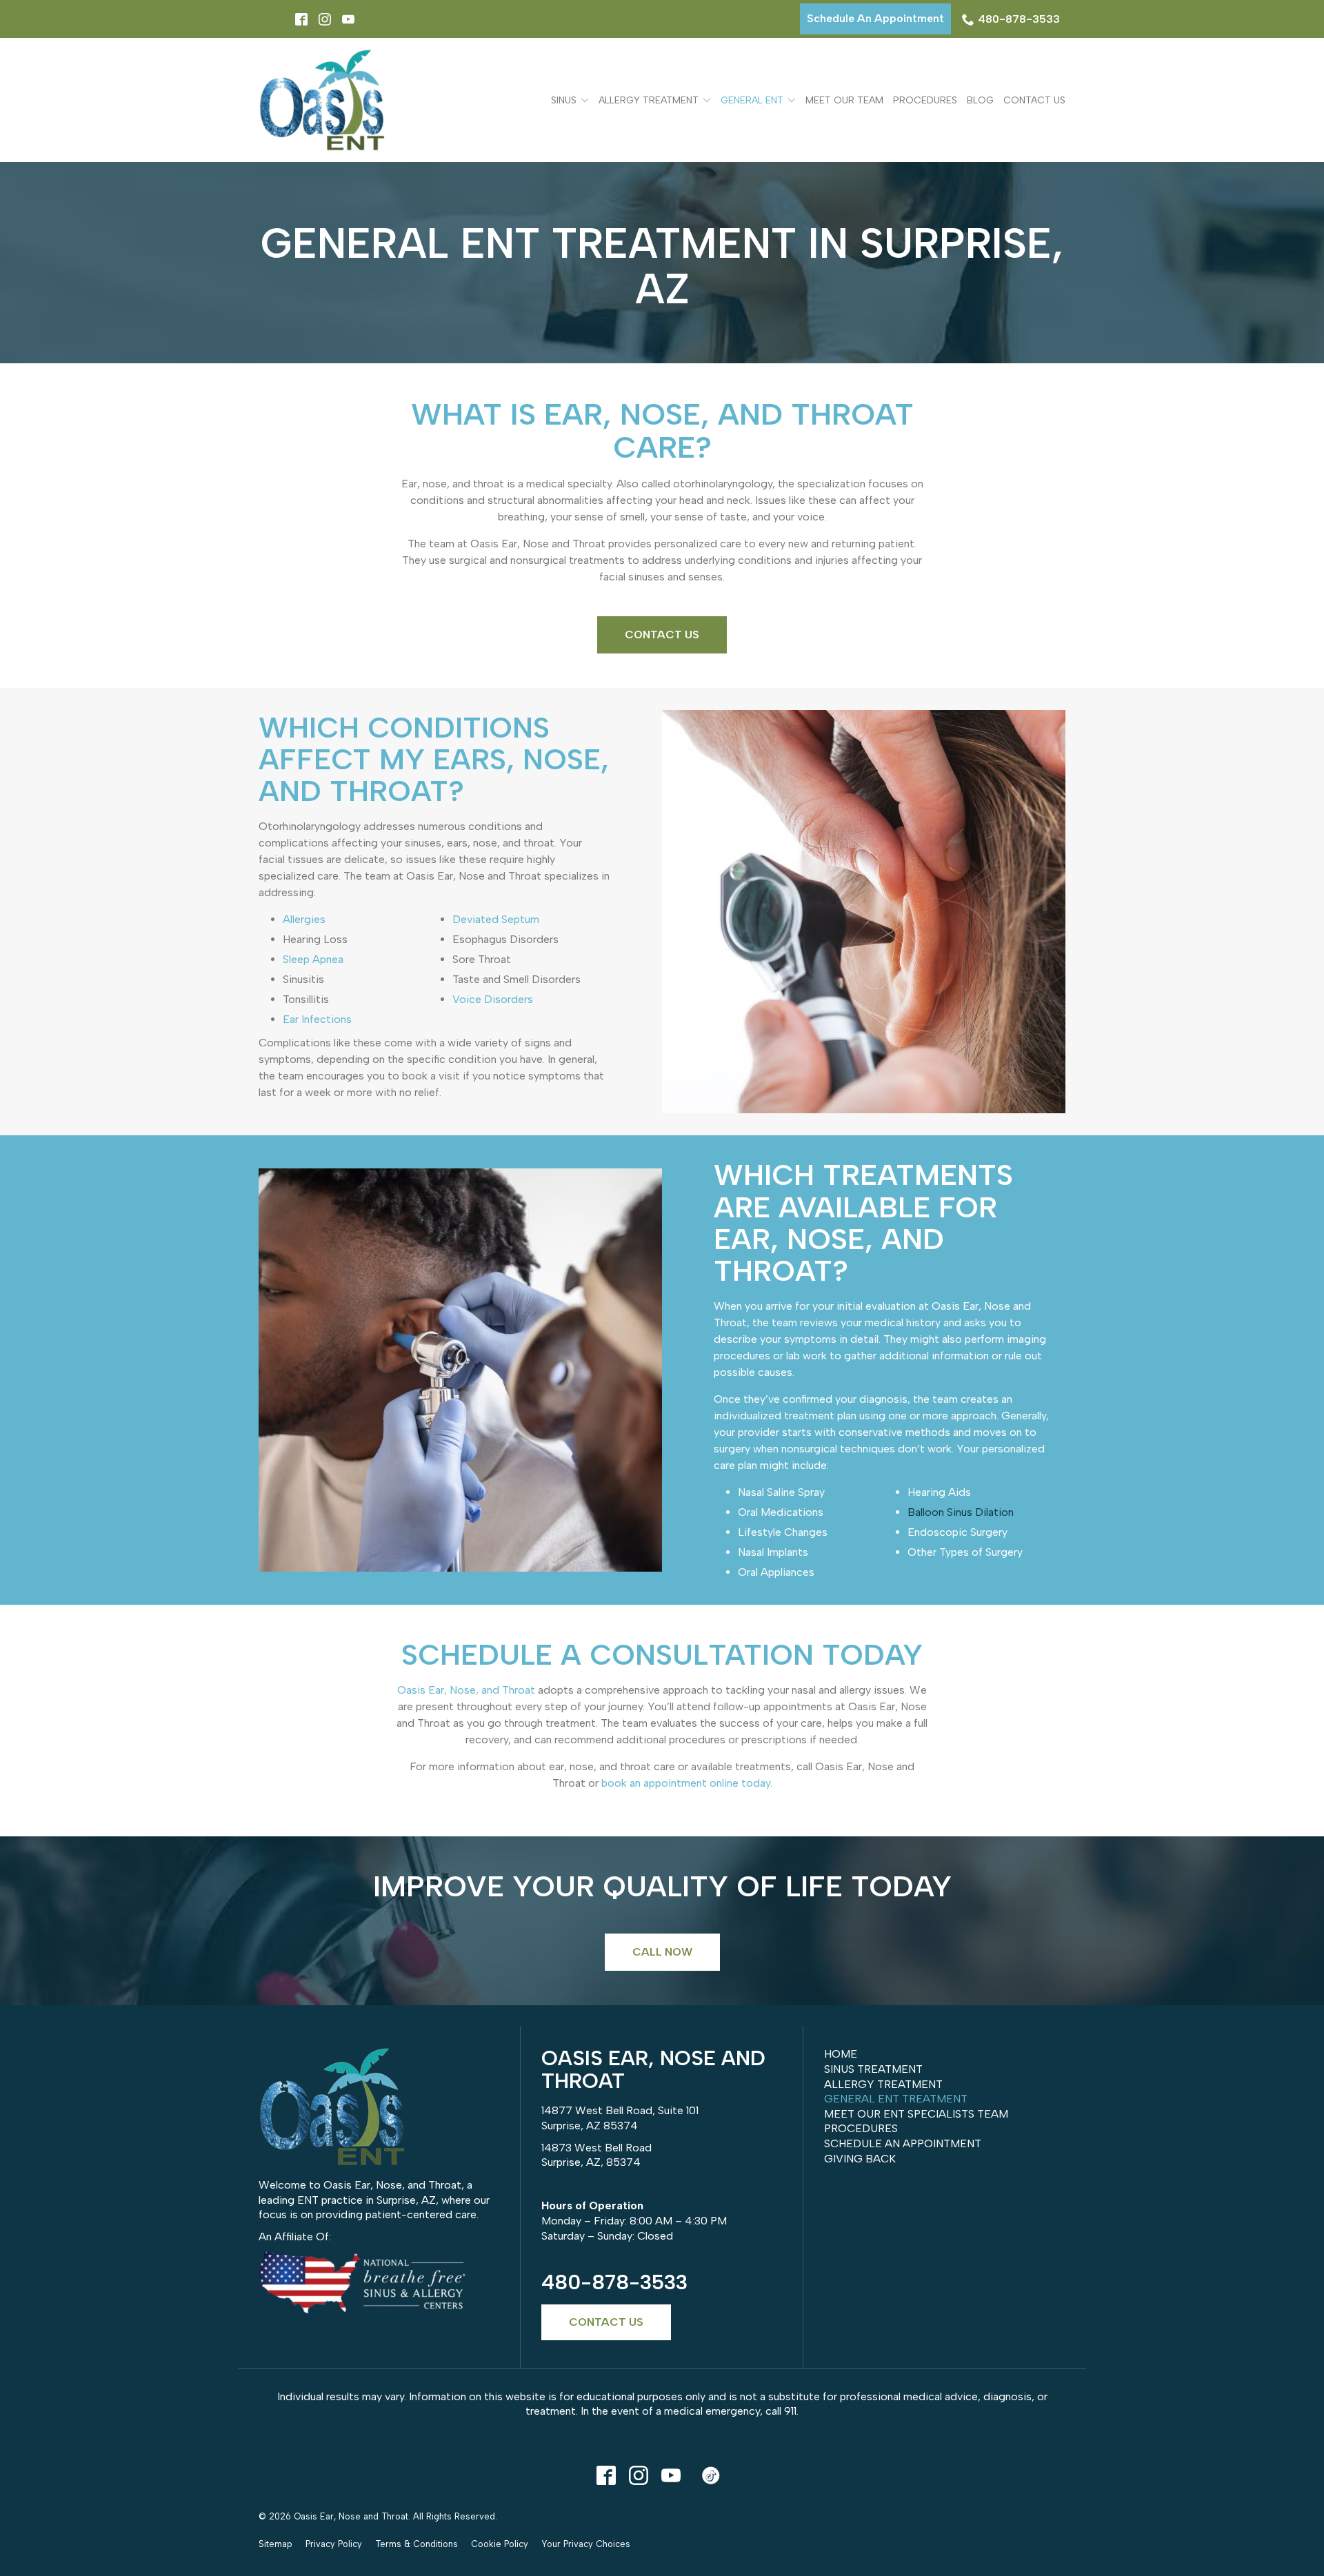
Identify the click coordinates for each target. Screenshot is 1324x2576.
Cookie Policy (500, 2544)
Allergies (304, 919)
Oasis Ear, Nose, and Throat (466, 1690)
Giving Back (860, 2159)
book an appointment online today (686, 1783)
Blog (980, 100)
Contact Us (1034, 100)
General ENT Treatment (896, 2099)
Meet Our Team (844, 100)
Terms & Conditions (417, 2544)
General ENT (752, 100)
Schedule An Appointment (875, 18)
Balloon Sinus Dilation (961, 1512)
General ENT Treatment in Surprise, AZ (662, 266)
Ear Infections (317, 1019)
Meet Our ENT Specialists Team (916, 2114)
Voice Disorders (493, 999)
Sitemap (275, 2544)
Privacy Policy (334, 2544)
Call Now (662, 1952)
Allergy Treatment (649, 100)
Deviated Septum (496, 919)
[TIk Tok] (711, 2475)
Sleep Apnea (313, 959)
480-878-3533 (1019, 19)
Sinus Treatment (873, 2069)
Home (841, 2054)
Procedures (925, 100)
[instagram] (638, 2475)
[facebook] (606, 2475)
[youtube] (671, 2475)
